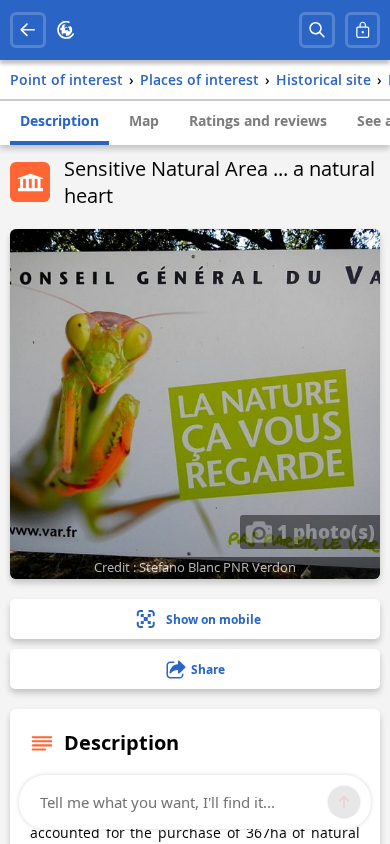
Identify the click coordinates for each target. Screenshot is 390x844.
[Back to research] (28, 30)
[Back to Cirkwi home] (66, 30)
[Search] (317, 30)
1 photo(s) (323, 531)
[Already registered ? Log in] (363, 30)
